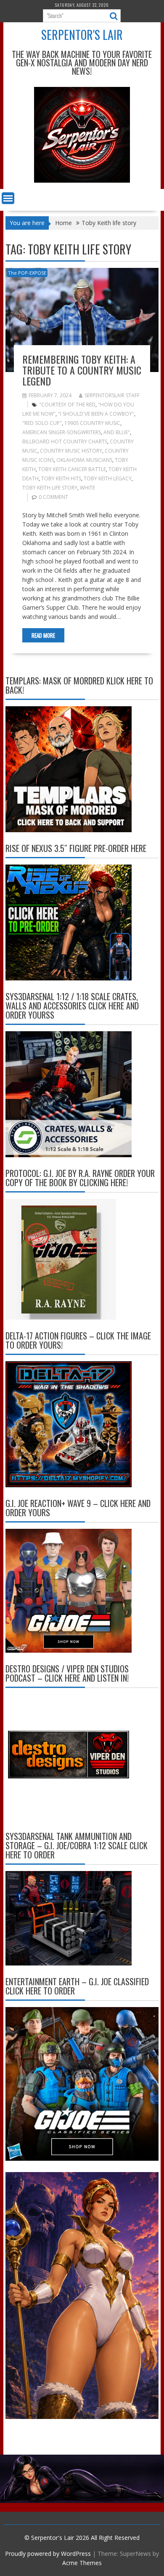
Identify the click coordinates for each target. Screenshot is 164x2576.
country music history (71, 451)
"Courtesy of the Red (67, 405)
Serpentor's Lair (82, 35)
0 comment (53, 497)
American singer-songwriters (62, 432)
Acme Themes (82, 2563)
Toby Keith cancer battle (72, 469)
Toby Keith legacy (108, 478)
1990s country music (92, 423)
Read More (43, 635)
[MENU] (8, 198)
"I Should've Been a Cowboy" (96, 414)
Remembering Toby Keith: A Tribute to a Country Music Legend (82, 370)
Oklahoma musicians (84, 460)
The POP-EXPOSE (27, 273)
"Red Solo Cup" (42, 423)
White (87, 488)
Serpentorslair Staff (112, 395)
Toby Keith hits (61, 478)
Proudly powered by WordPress (48, 2554)
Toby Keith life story (50, 488)
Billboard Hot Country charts (65, 442)
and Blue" (117, 432)
